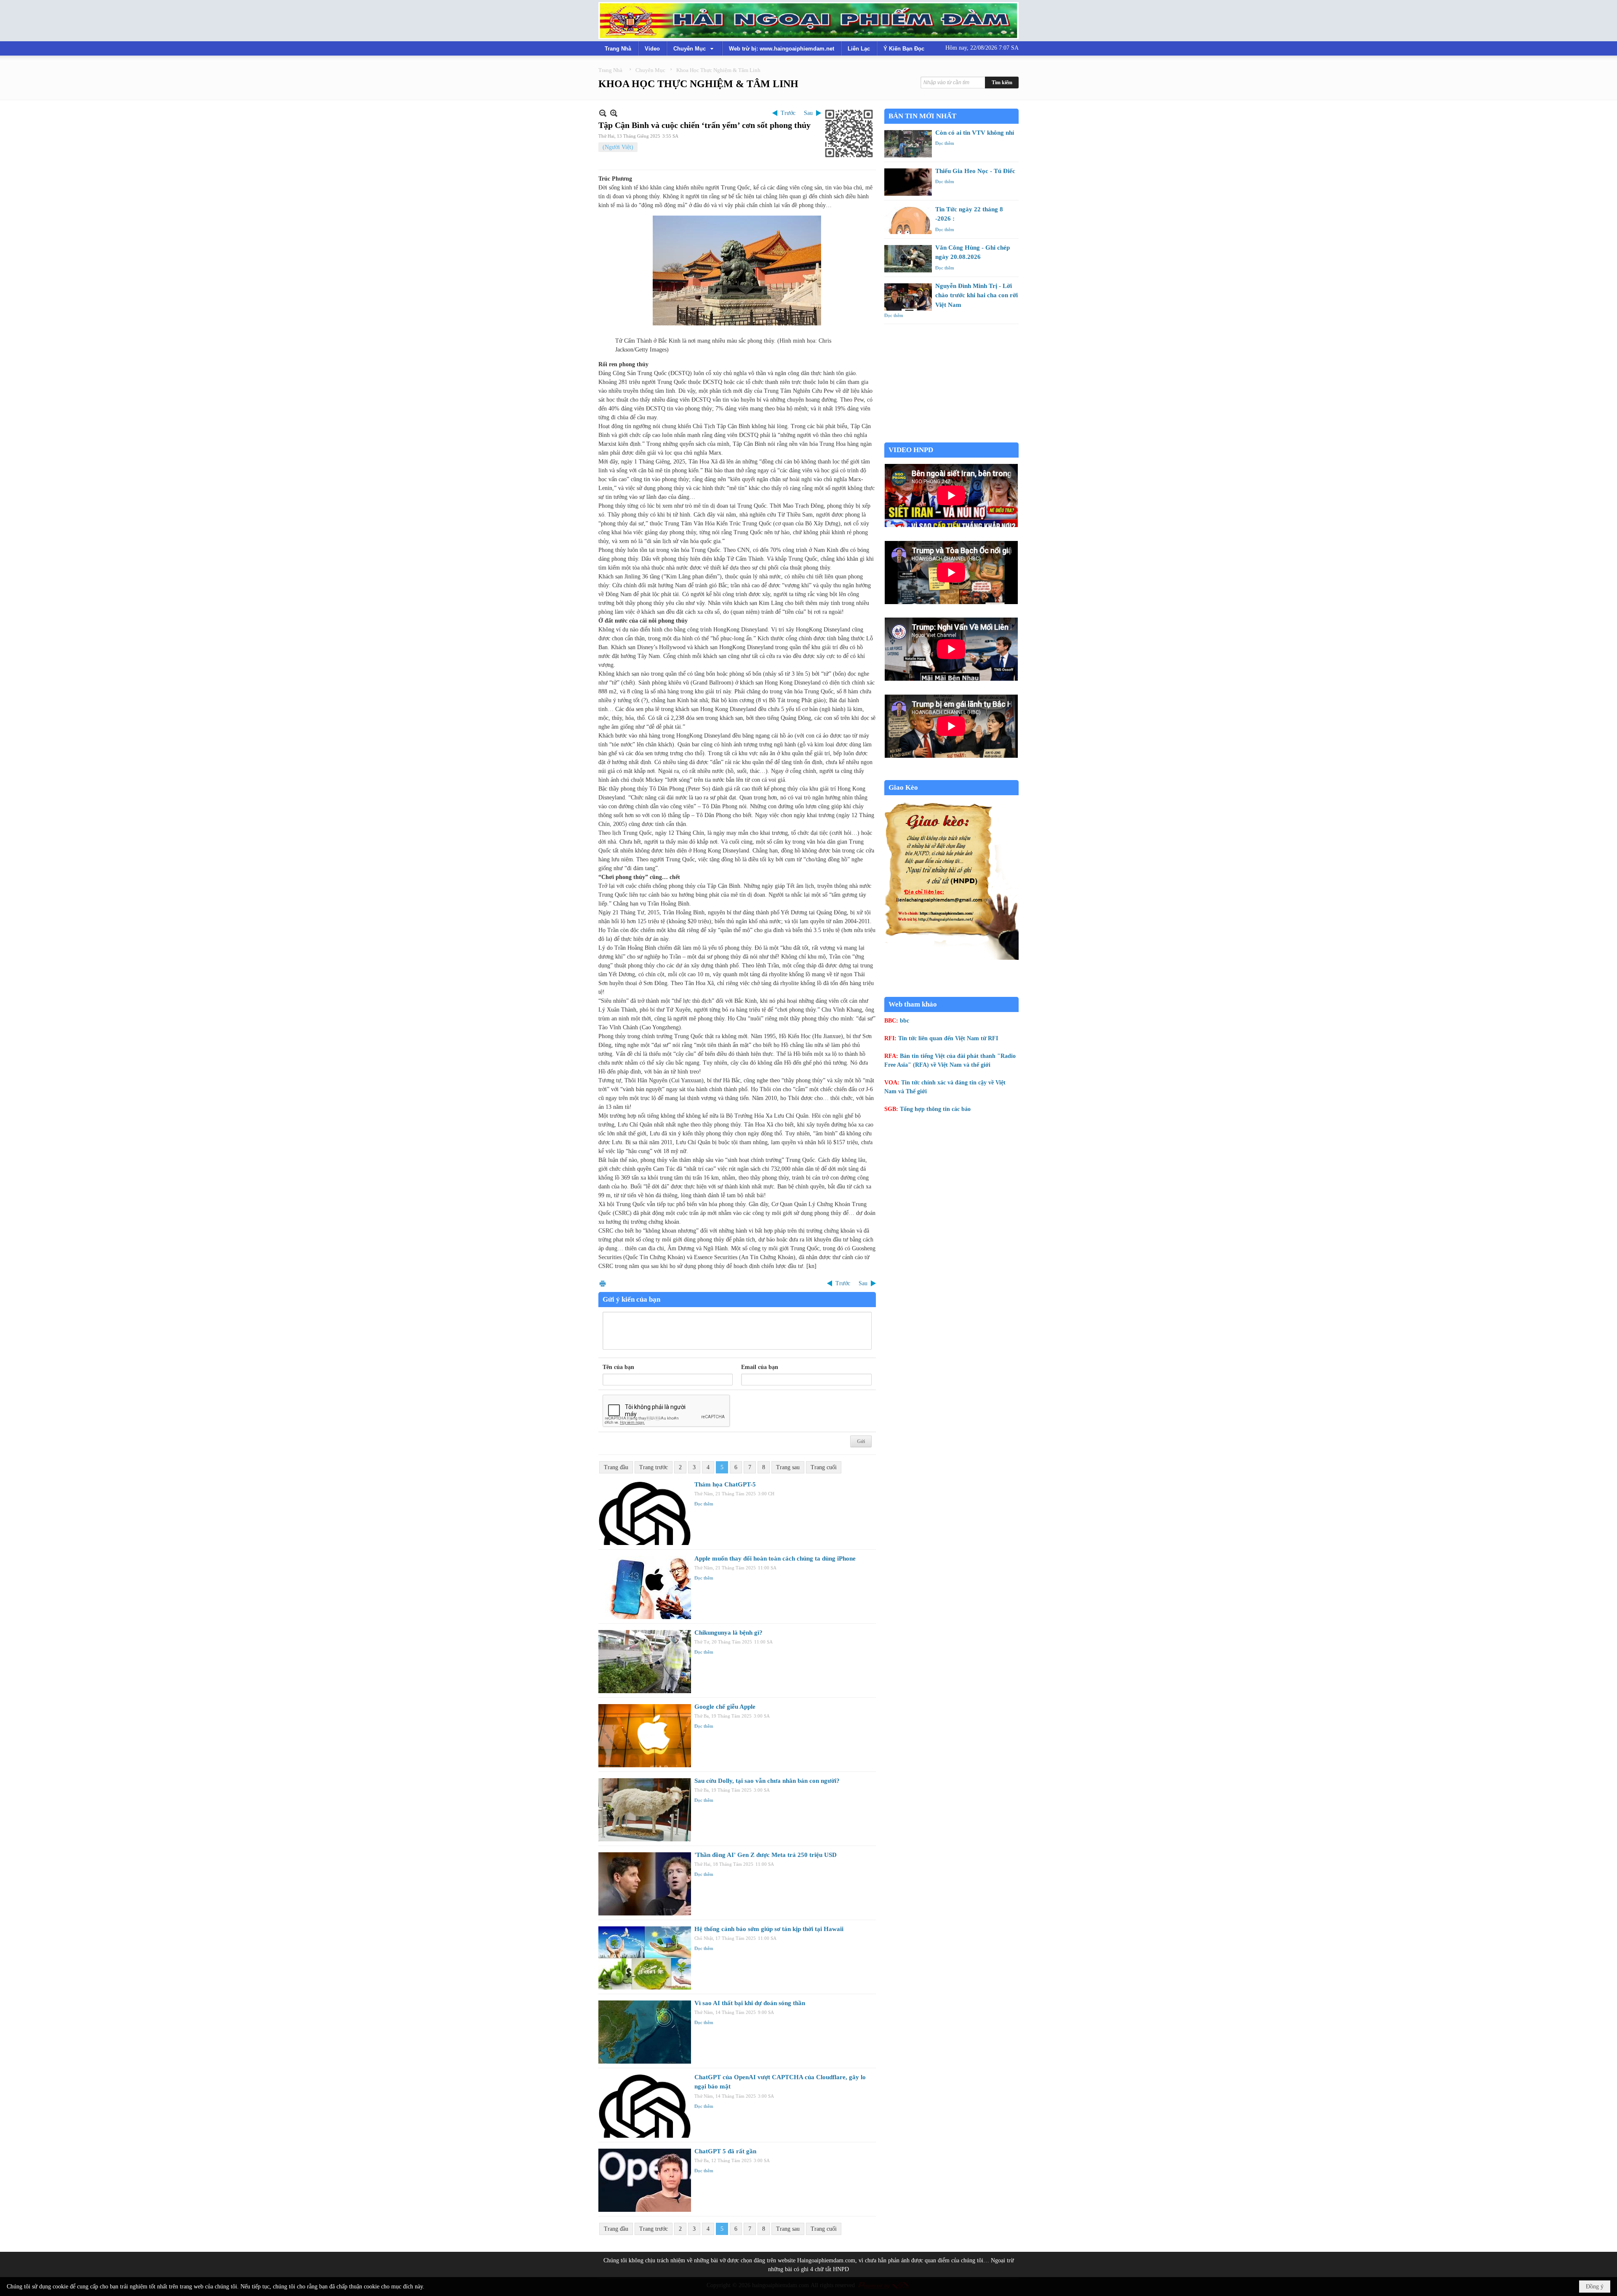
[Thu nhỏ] (603, 113)
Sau (808, 113)
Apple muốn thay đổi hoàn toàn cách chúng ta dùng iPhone (775, 1558)
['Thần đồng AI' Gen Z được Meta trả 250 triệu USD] (645, 1884)
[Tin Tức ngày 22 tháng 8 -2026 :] (908, 220)
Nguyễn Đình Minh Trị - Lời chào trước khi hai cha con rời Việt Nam (977, 295)
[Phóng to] (614, 113)
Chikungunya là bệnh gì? (728, 1633)
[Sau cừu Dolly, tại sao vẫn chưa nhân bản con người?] (645, 1810)
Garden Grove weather (951, 438)
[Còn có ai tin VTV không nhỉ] (908, 144)
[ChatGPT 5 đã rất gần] (645, 2180)
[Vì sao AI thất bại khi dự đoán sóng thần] (645, 2032)
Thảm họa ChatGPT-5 (725, 1484)
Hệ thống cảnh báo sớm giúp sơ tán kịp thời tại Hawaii (769, 1929)
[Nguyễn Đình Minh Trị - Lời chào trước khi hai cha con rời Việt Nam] (908, 297)
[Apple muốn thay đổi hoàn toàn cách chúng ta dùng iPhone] (645, 1587)
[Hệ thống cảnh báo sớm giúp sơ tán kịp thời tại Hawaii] (645, 1958)
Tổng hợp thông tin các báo (935, 1109)
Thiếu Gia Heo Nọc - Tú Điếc (975, 171)
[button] (694, 48)
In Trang (603, 1283)
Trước (788, 113)
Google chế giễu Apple (725, 1707)
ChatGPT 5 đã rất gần (725, 2151)
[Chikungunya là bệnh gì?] (645, 1662)
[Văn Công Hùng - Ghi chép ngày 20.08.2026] (908, 259)
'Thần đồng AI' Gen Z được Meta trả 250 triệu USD (766, 1855)
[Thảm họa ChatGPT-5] (645, 1513)
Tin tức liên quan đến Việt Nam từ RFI (948, 1038)
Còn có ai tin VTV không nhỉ (975, 133)
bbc (905, 1021)
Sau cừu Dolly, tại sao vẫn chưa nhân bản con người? (767, 1781)
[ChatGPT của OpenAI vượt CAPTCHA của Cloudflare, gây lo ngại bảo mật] (645, 2106)
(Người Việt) (618, 147)
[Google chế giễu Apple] (645, 1736)
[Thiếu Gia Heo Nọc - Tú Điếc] (908, 182)
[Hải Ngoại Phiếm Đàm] (808, 21)
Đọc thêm (704, 1504)
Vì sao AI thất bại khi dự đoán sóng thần (750, 2003)
